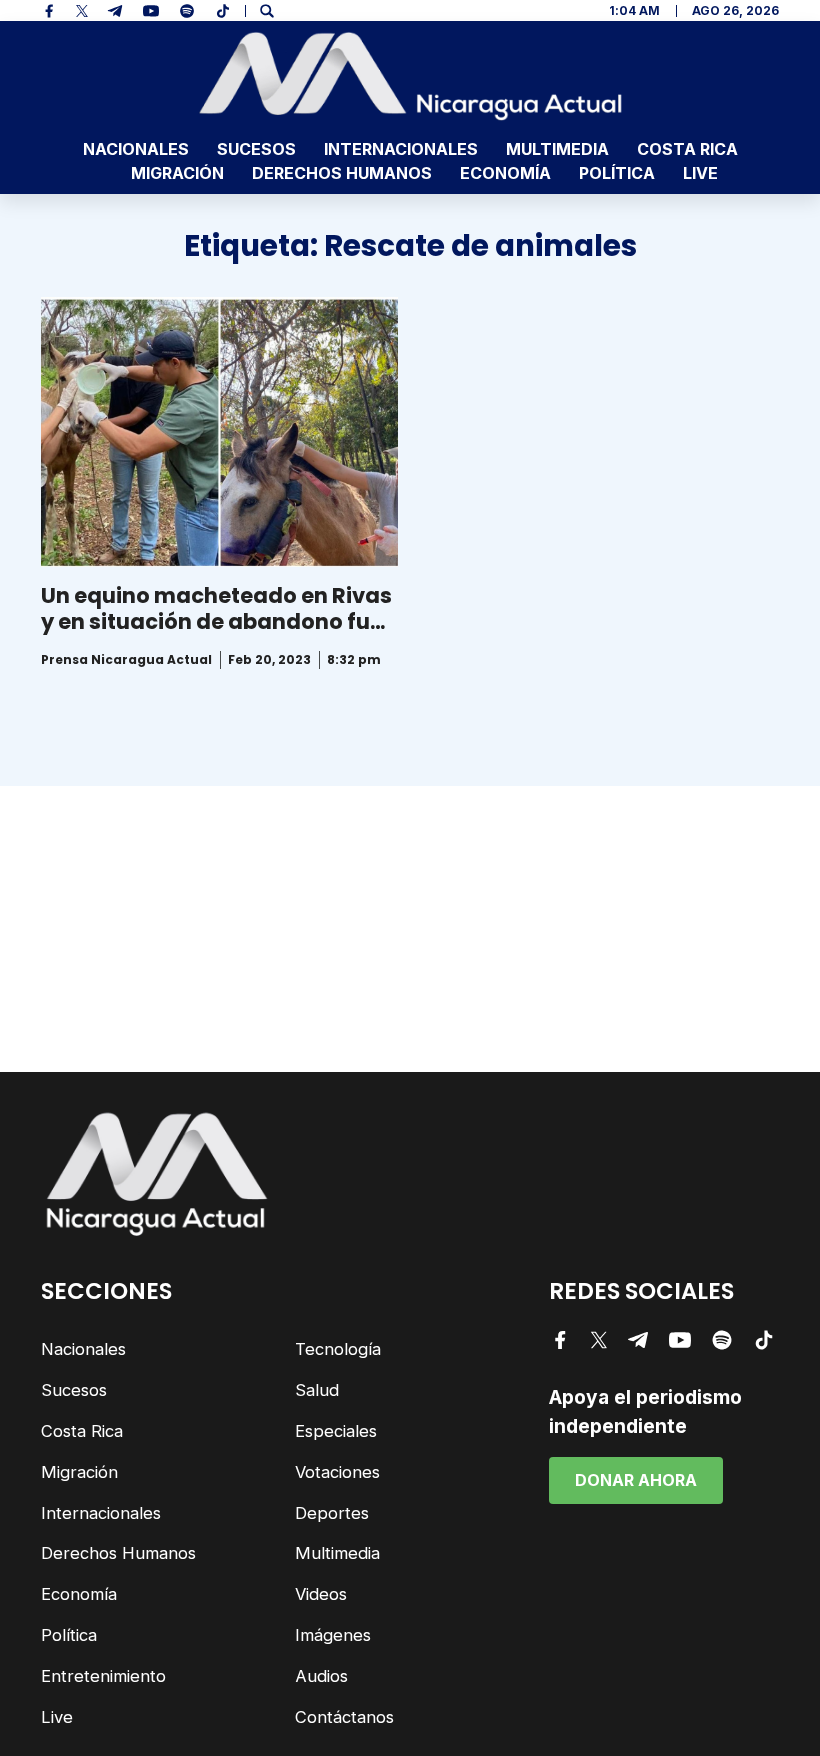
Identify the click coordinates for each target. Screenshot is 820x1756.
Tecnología (338, 1349)
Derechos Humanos (342, 173)
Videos (321, 1594)
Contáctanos (344, 1717)
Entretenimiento (103, 1676)
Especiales (336, 1431)
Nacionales (136, 149)
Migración (177, 173)
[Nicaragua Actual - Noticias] (410, 76)
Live (700, 173)
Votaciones (337, 1472)
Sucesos (256, 149)
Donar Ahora (636, 1480)
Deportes (332, 1513)
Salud (317, 1390)
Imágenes (333, 1635)
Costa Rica (687, 149)
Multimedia (557, 149)
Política (617, 173)
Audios (321, 1676)
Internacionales (401, 149)
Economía (505, 173)
